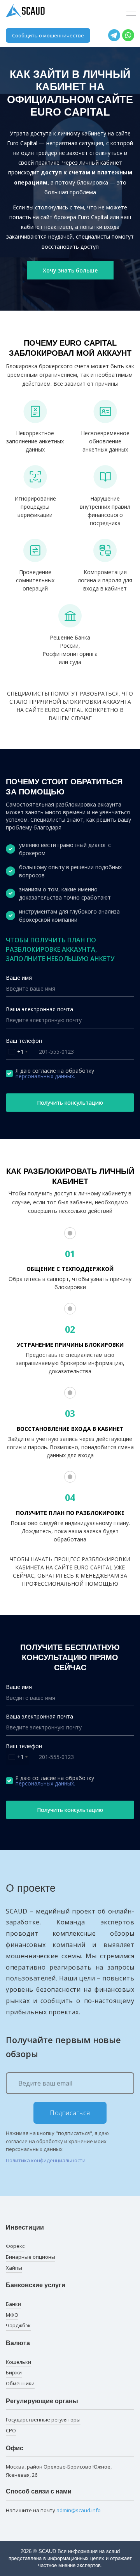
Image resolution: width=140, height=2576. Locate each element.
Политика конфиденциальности (46, 2160)
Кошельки (18, 2362)
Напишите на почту (53, 2510)
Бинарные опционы (31, 2257)
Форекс (15, 2246)
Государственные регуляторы (43, 2420)
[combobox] (18, 1052)
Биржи (14, 2372)
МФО (12, 2315)
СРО (11, 2430)
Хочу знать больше (70, 270)
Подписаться (70, 2113)
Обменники (20, 2383)
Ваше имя (19, 978)
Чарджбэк (18, 2325)
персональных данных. (45, 1076)
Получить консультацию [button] (70, 1103)
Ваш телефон (24, 1041)
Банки (13, 2304)
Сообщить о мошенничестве (48, 35)
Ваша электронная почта (39, 1009)
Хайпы (14, 2268)
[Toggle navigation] (131, 12)
